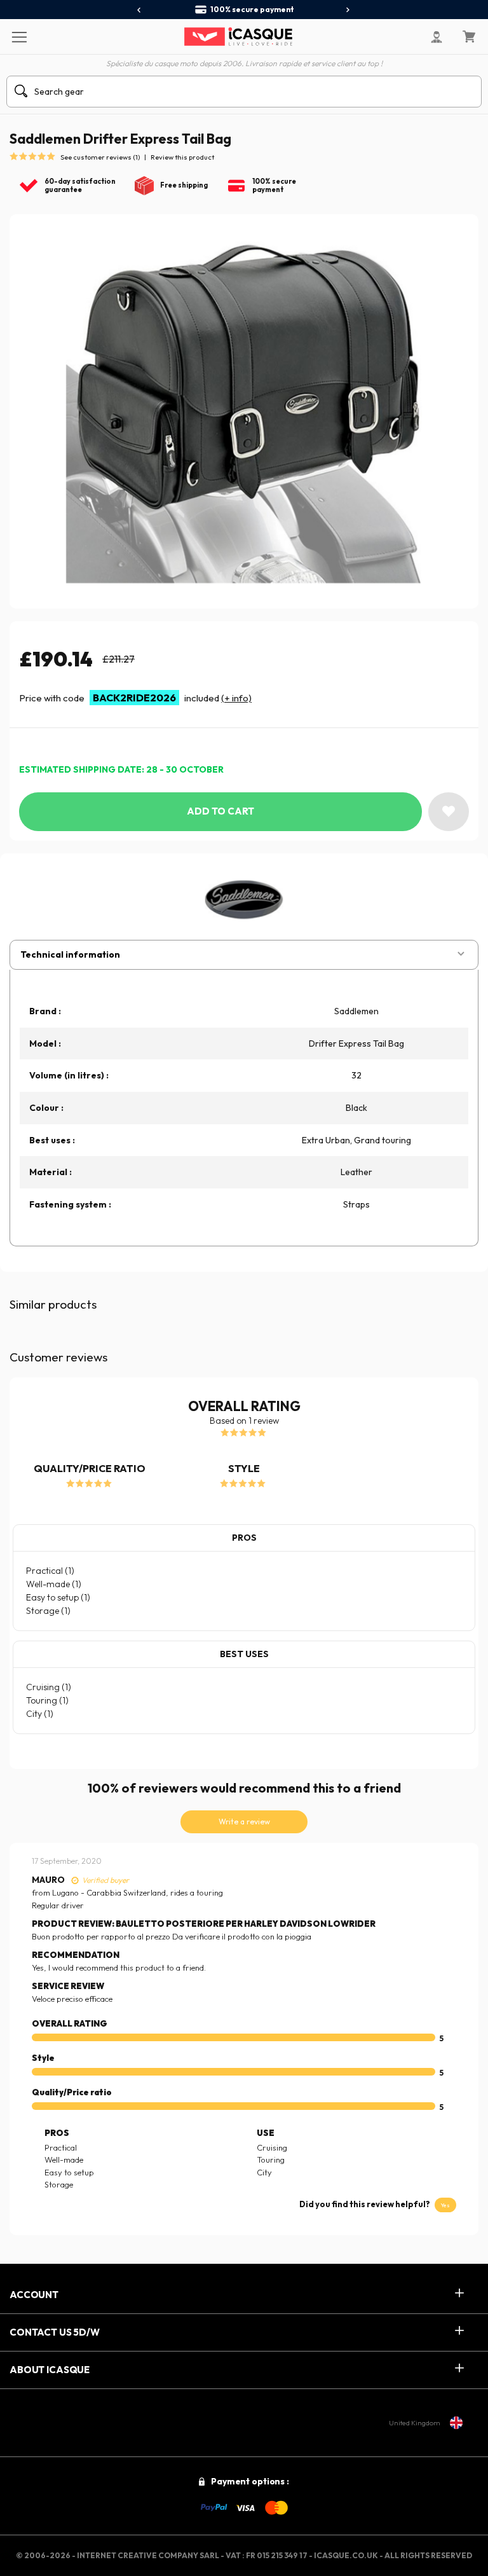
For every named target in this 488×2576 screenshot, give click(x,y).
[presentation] (139, 10)
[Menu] (19, 36)
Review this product (182, 157)
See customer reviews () (100, 157)
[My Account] (437, 37)
